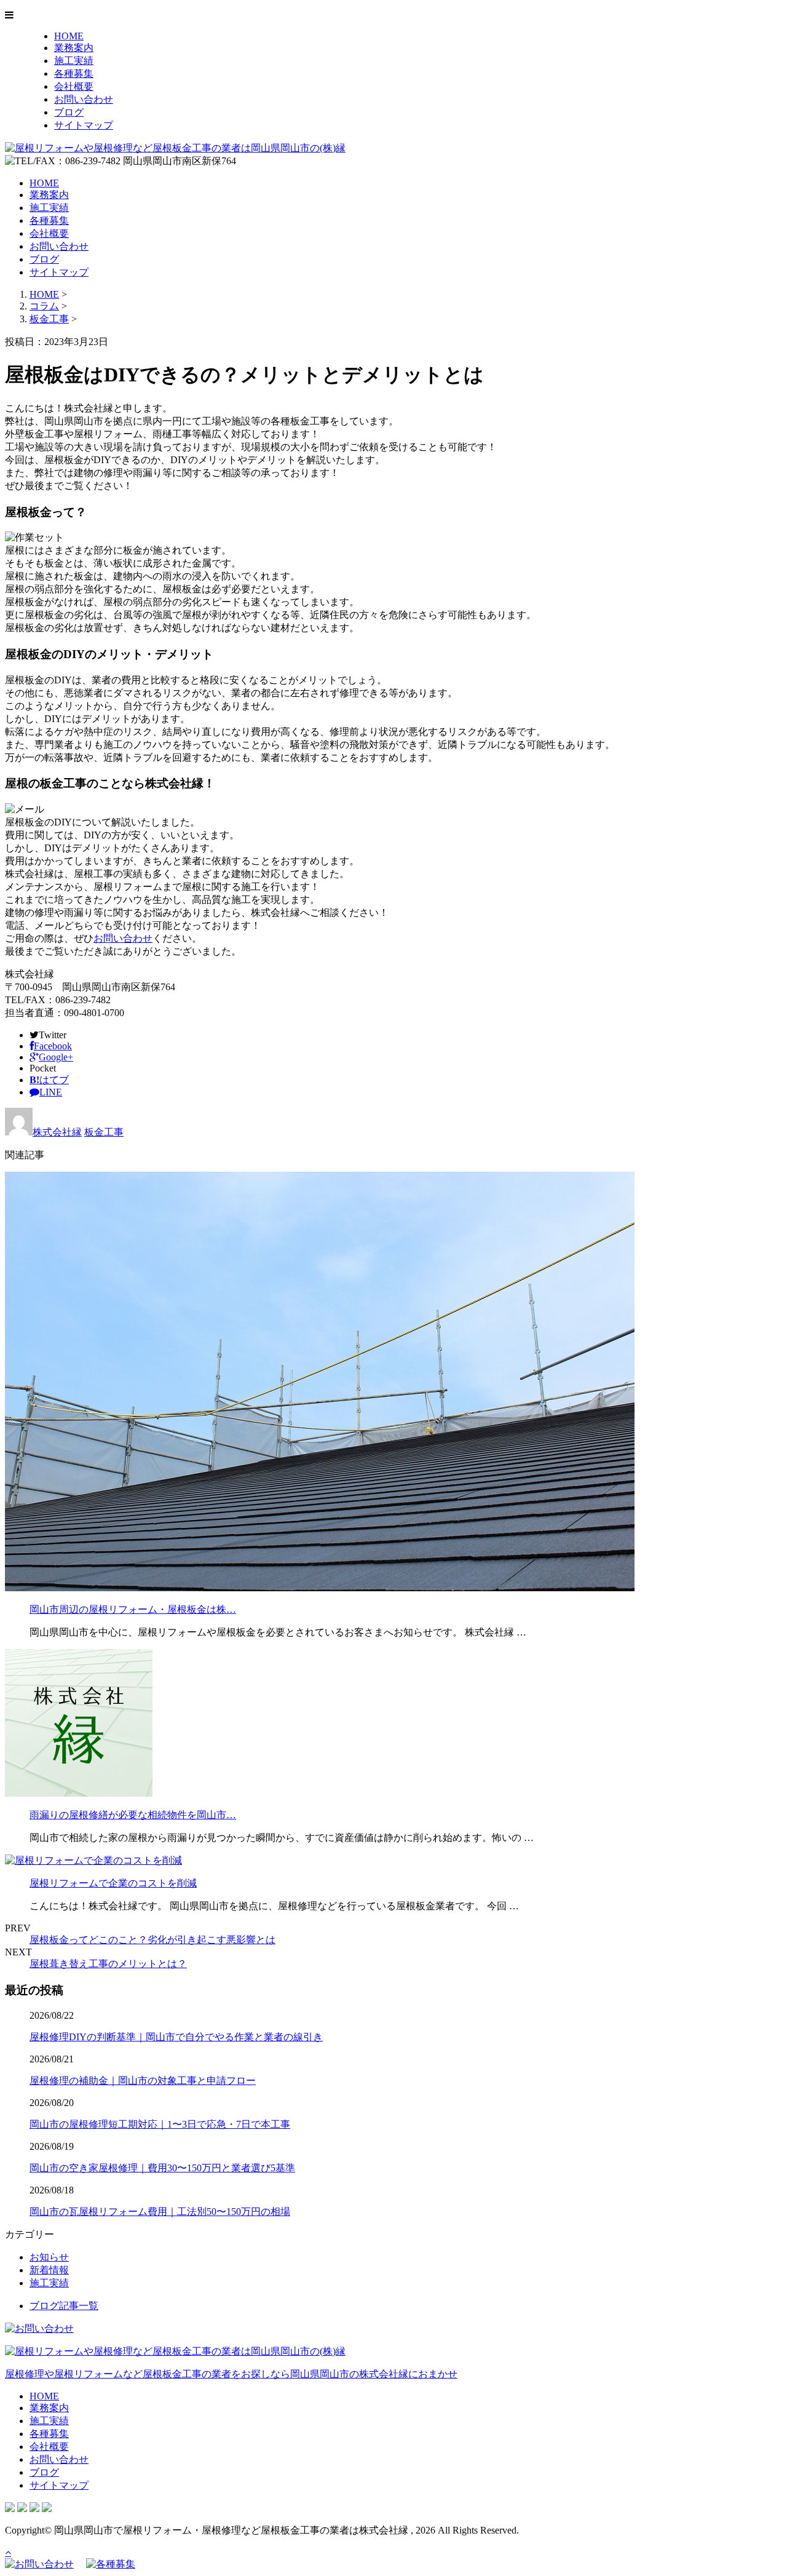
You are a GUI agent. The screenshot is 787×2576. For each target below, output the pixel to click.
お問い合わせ (84, 99)
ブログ (69, 112)
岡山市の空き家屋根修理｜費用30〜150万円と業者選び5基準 (162, 2168)
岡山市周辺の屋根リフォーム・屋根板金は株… (133, 1609)
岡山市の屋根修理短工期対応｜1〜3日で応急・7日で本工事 (160, 2124)
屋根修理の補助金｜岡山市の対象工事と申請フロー (143, 2081)
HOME (69, 36)
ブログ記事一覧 (64, 2306)
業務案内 (74, 48)
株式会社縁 (57, 1132)
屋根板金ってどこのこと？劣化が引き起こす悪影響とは (152, 1940)
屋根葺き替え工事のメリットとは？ (108, 1964)
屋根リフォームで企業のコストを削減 (113, 1883)
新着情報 (49, 2270)
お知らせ (49, 2257)
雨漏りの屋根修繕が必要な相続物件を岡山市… (133, 1815)
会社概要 (74, 86)
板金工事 (49, 319)
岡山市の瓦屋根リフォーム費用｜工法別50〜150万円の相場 (160, 2212)
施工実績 (74, 61)
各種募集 (74, 74)
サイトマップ (84, 125)
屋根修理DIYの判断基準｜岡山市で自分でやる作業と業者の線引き (176, 2037)
